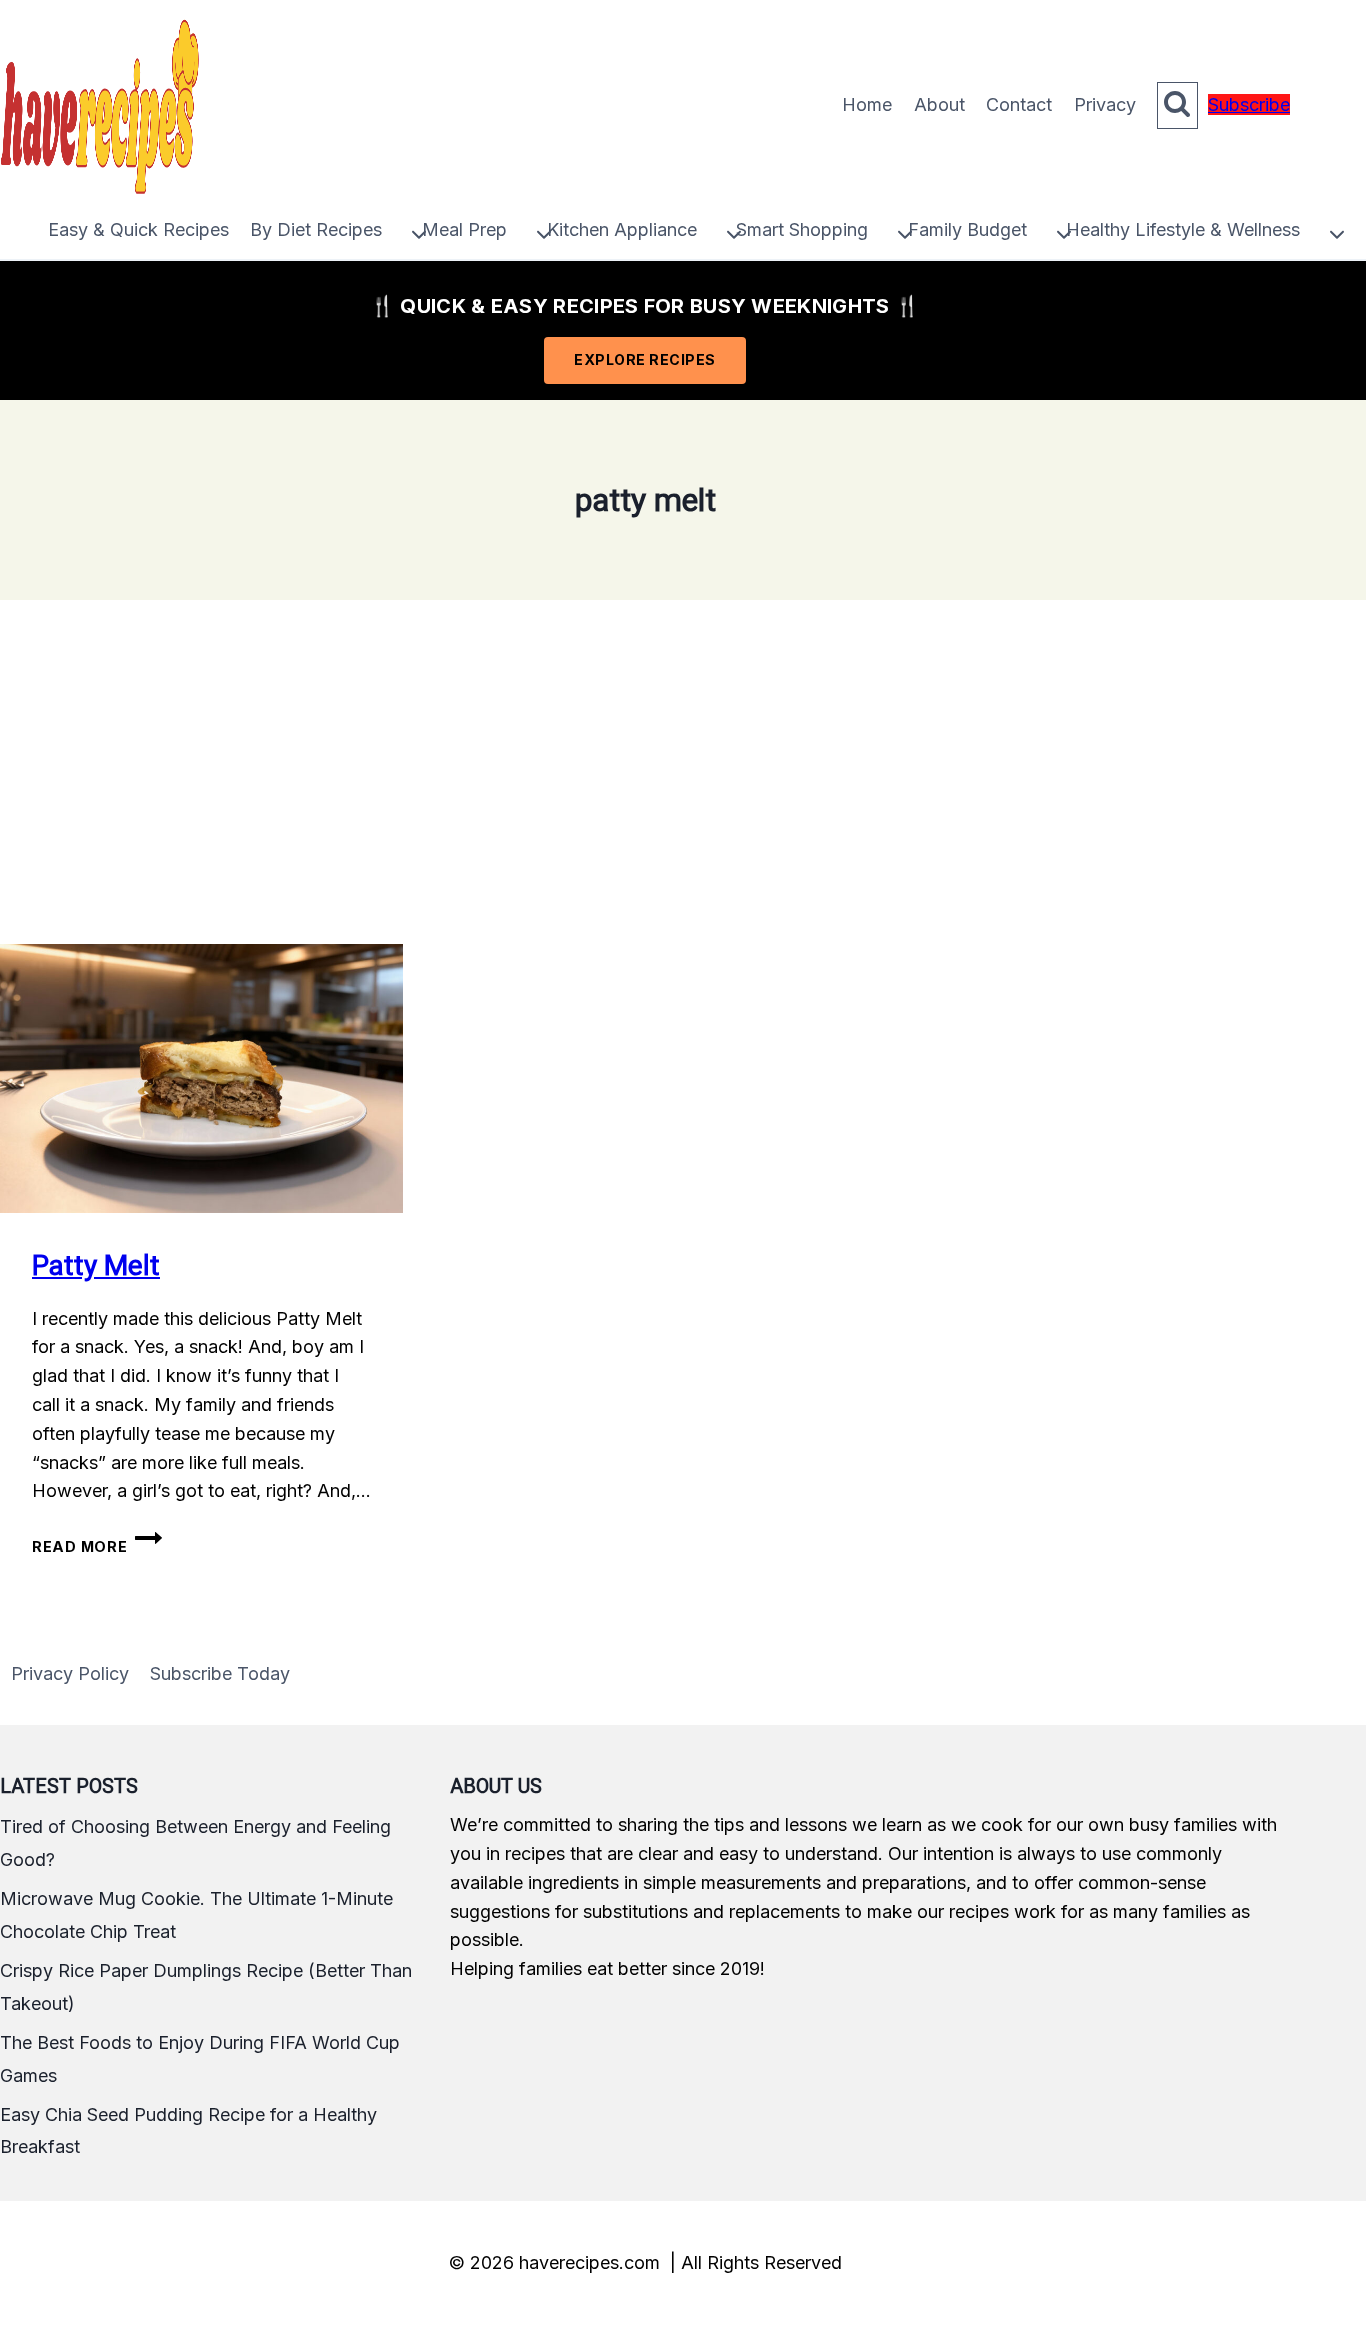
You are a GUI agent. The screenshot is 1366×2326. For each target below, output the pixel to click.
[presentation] (201, 1078)
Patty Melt (96, 1265)
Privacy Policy (70, 1673)
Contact (1019, 104)
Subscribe (1249, 104)
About (939, 104)
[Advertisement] (683, 772)
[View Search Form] (1177, 105)
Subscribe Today (220, 1673)
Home (867, 104)
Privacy (1105, 104)
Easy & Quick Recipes (138, 229)
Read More (97, 1546)
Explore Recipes (645, 359)
